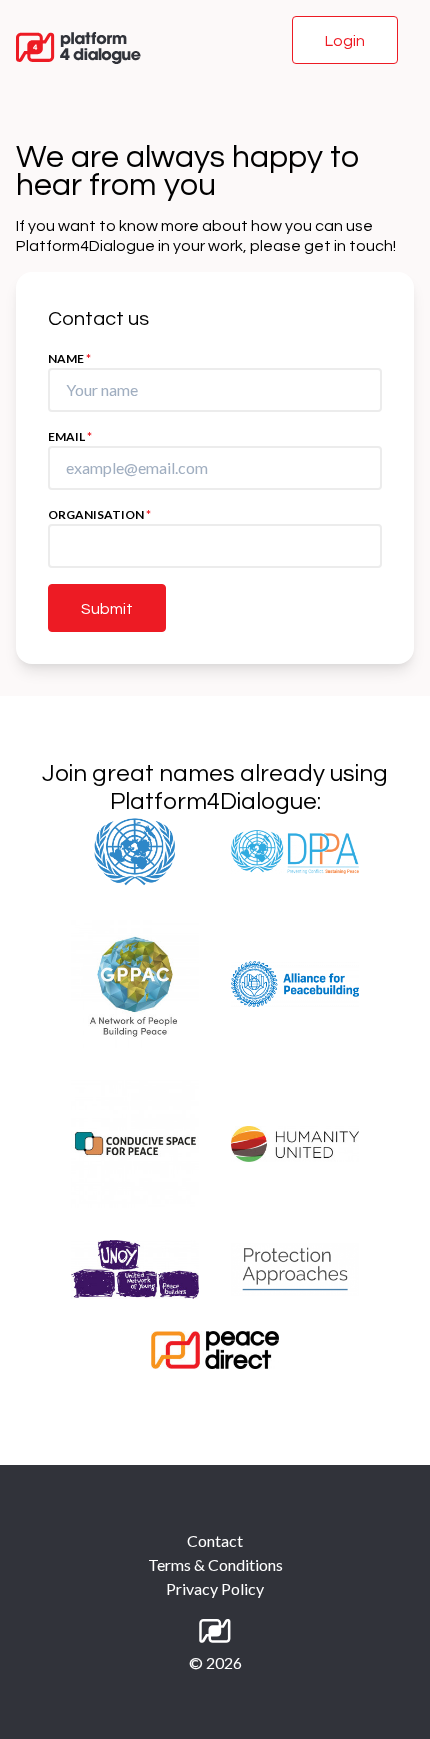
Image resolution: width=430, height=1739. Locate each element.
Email (70, 436)
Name (69, 358)
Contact (215, 1540)
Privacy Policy (215, 1588)
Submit (107, 609)
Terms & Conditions (215, 1564)
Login (345, 41)
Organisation (99, 514)
